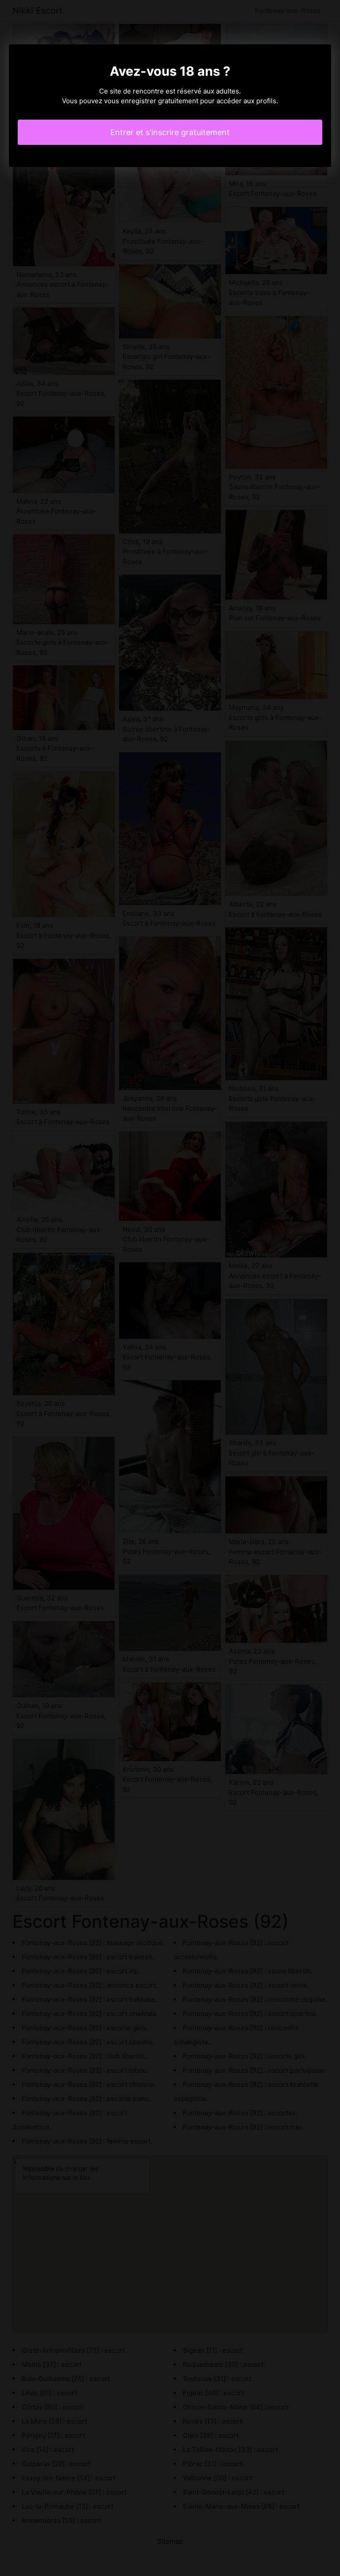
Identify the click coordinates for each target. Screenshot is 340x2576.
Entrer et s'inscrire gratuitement (170, 132)
